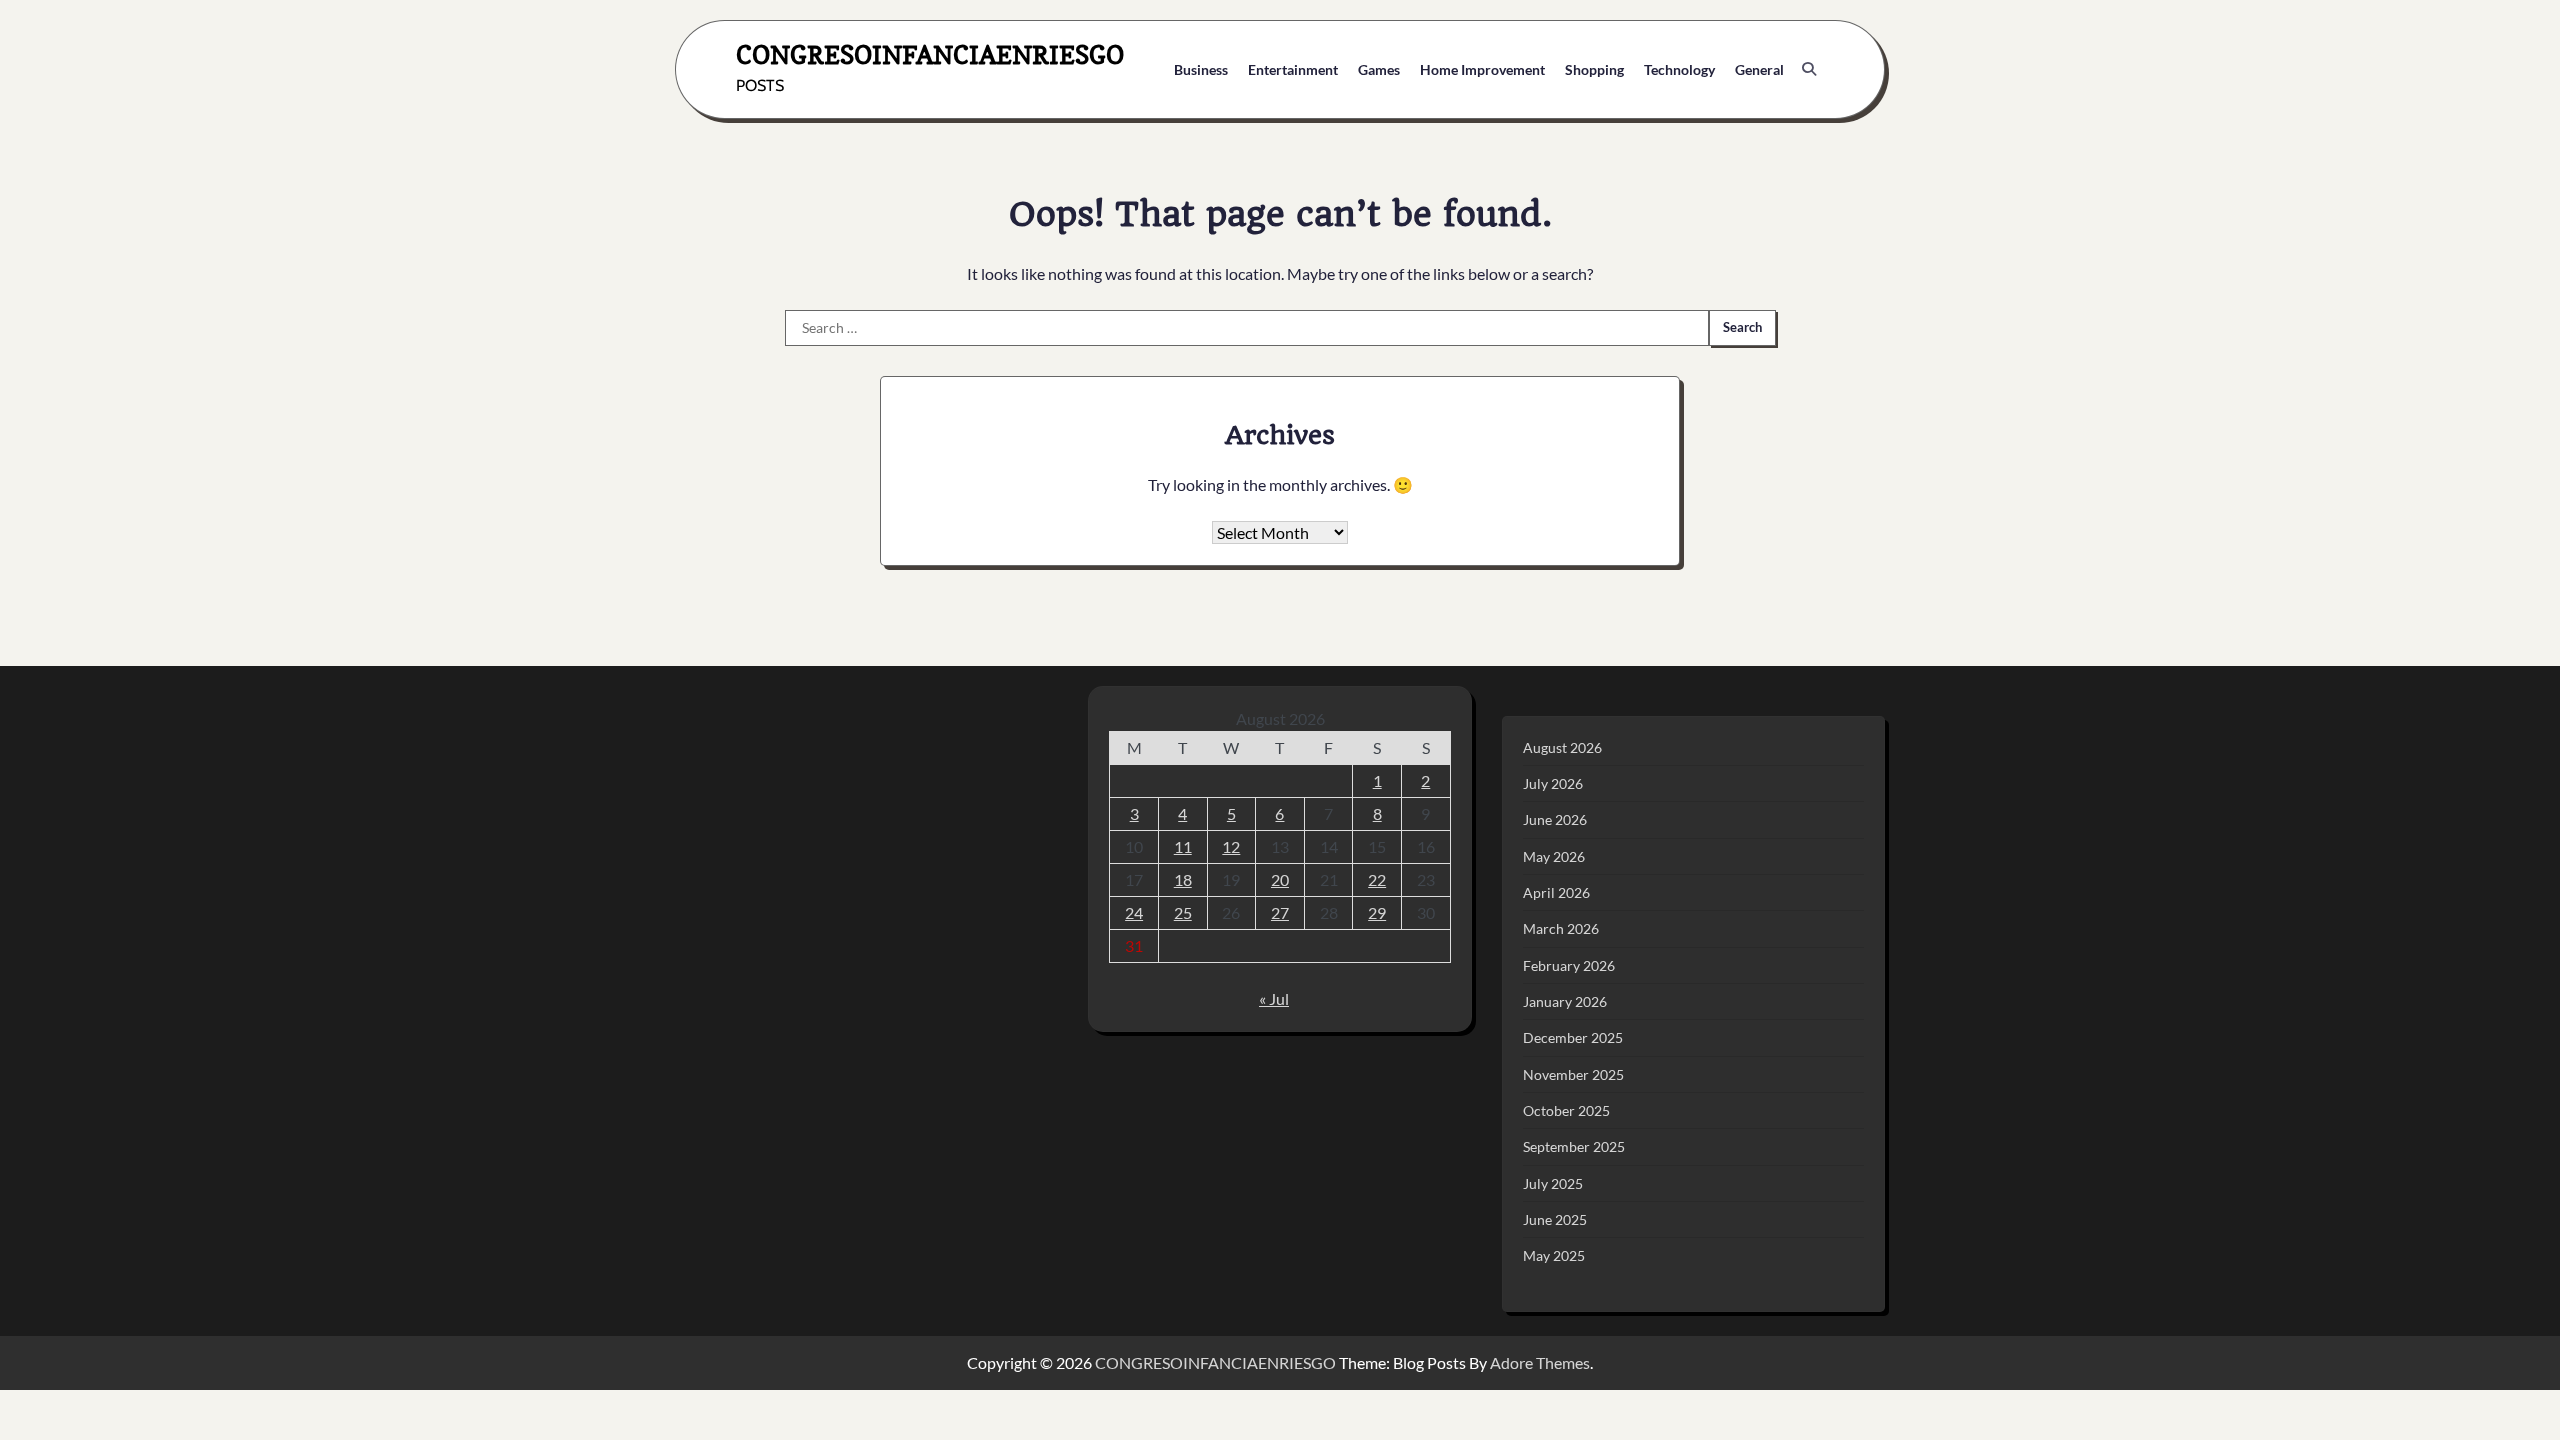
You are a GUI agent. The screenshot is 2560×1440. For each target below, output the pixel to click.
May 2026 (1554, 856)
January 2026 (1565, 1001)
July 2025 (1553, 1183)
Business (1201, 69)
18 (1183, 879)
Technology (1679, 69)
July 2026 (1553, 783)
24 (1134, 912)
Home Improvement (1482, 69)
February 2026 (1569, 965)
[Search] (1809, 69)
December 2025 (1573, 1037)
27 (1280, 912)
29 (1377, 912)
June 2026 (1555, 819)
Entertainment (1293, 69)
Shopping (1594, 69)
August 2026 (1562, 747)
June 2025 (1555, 1219)
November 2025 (1573, 1074)
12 (1231, 846)
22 (1377, 879)
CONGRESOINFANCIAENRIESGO (930, 54)
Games (1379, 69)
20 (1280, 879)
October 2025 (1566, 1110)
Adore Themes (1540, 1362)
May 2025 (1554, 1255)
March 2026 (1561, 928)
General (1759, 69)
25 (1183, 912)
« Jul (1274, 998)
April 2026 (1556, 892)
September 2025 (1574, 1146)
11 (1183, 846)
